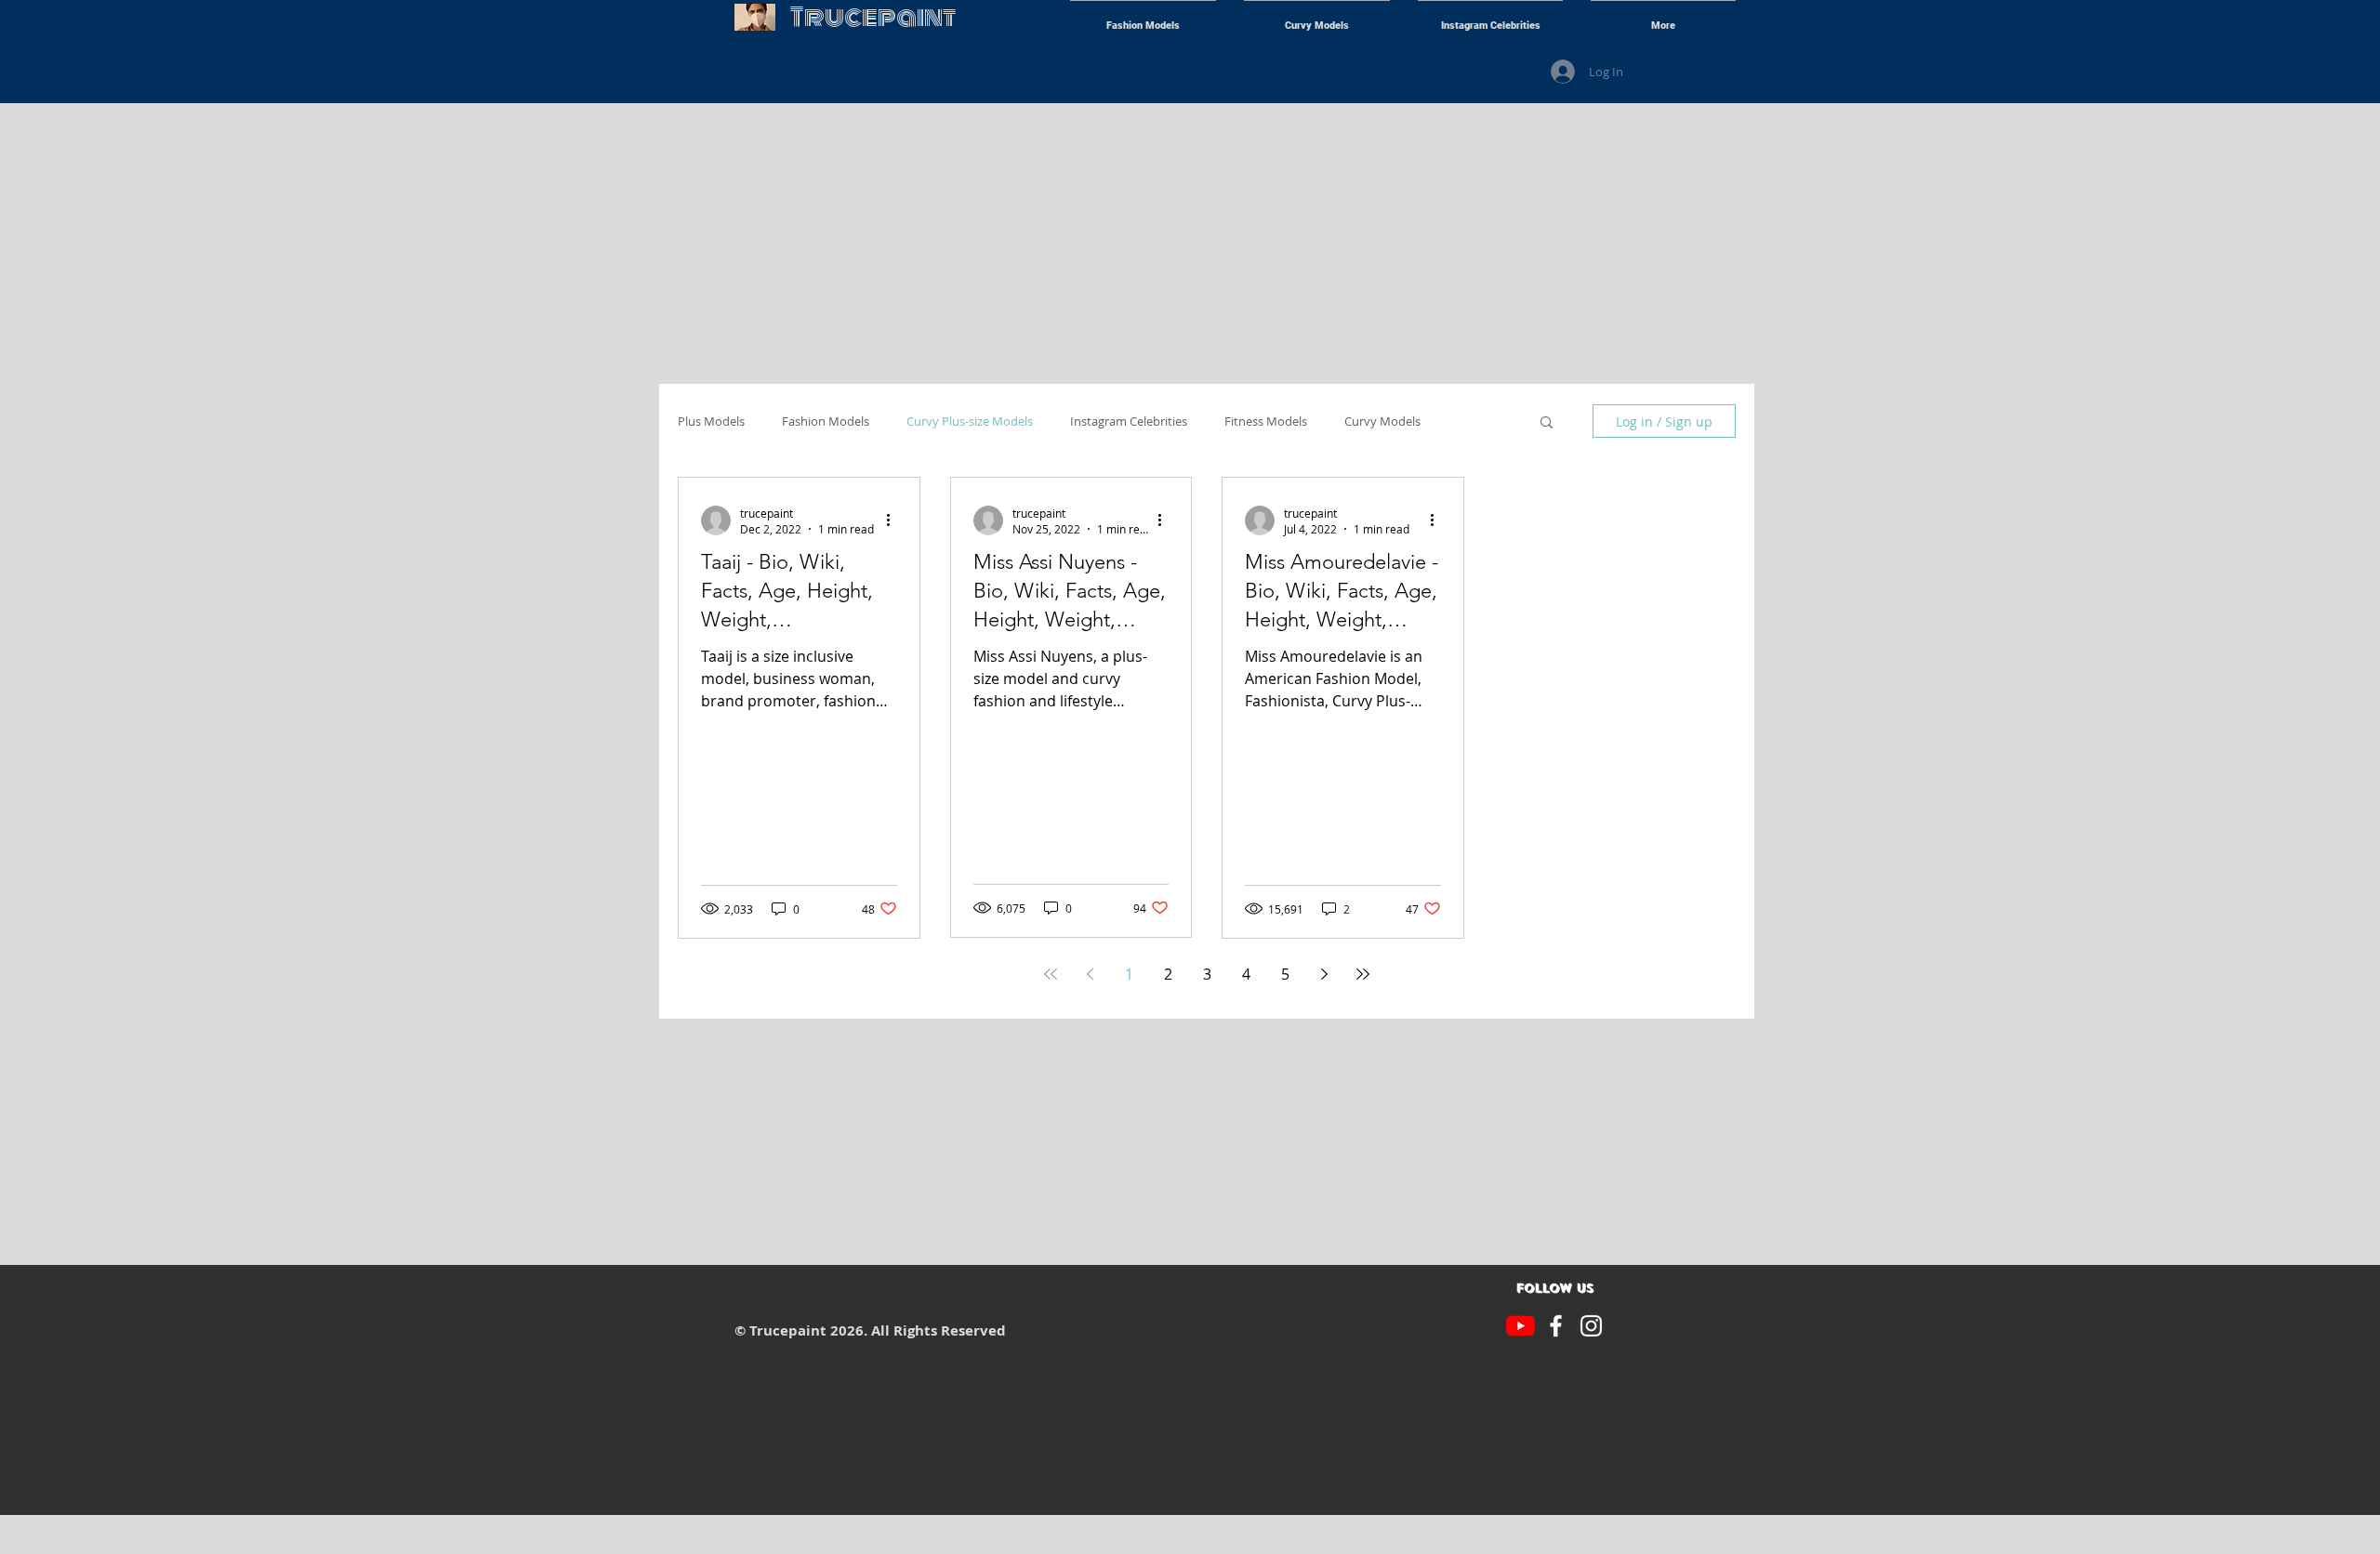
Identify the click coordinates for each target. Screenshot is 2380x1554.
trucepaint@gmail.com (812, 1256)
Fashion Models (826, 421)
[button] (1547, 423)
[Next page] (1324, 974)
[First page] (1051, 974)
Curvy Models (1382, 421)
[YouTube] (1521, 1326)
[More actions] (894, 520)
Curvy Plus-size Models (970, 421)
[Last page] (1363, 974)
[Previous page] (1090, 974)
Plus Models (711, 421)
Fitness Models (1266, 421)
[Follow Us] (1556, 1326)
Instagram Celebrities (1129, 421)
